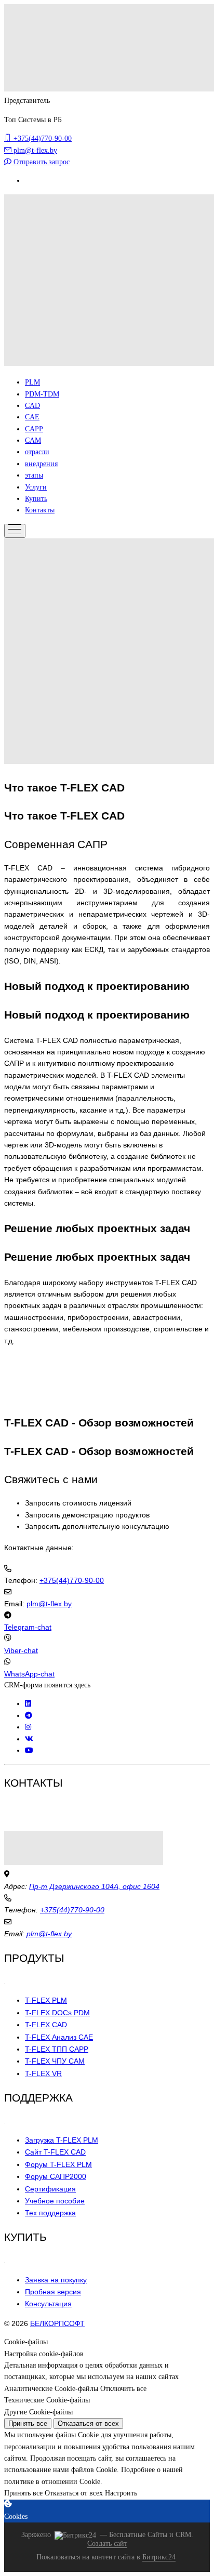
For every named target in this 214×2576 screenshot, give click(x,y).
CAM (33, 440)
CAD (32, 406)
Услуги (36, 487)
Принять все (28, 2423)
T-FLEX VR (43, 2073)
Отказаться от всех (88, 2423)
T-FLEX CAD (46, 2025)
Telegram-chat (28, 1627)
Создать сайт (107, 2544)
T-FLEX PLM (46, 2000)
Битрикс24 (159, 2557)
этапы (34, 475)
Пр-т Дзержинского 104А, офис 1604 (94, 1886)
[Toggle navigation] (15, 531)
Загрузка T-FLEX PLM (62, 2140)
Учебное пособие (55, 2201)
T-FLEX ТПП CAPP (57, 2049)
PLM (32, 382)
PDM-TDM (42, 394)
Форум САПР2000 (56, 2176)
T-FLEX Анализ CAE (59, 2037)
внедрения (41, 464)
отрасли (37, 452)
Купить (36, 499)
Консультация (48, 2304)
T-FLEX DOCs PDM (57, 2013)
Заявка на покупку (56, 2280)
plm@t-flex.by (49, 1604)
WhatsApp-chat (29, 1674)
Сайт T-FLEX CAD (55, 2152)
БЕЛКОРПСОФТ (57, 2323)
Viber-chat (21, 1650)
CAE (32, 417)
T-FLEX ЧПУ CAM (55, 2061)
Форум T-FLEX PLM (58, 2164)
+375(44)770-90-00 (72, 1580)
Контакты (40, 510)
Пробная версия (53, 2292)
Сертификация (50, 2189)
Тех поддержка (50, 2213)
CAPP (34, 429)
